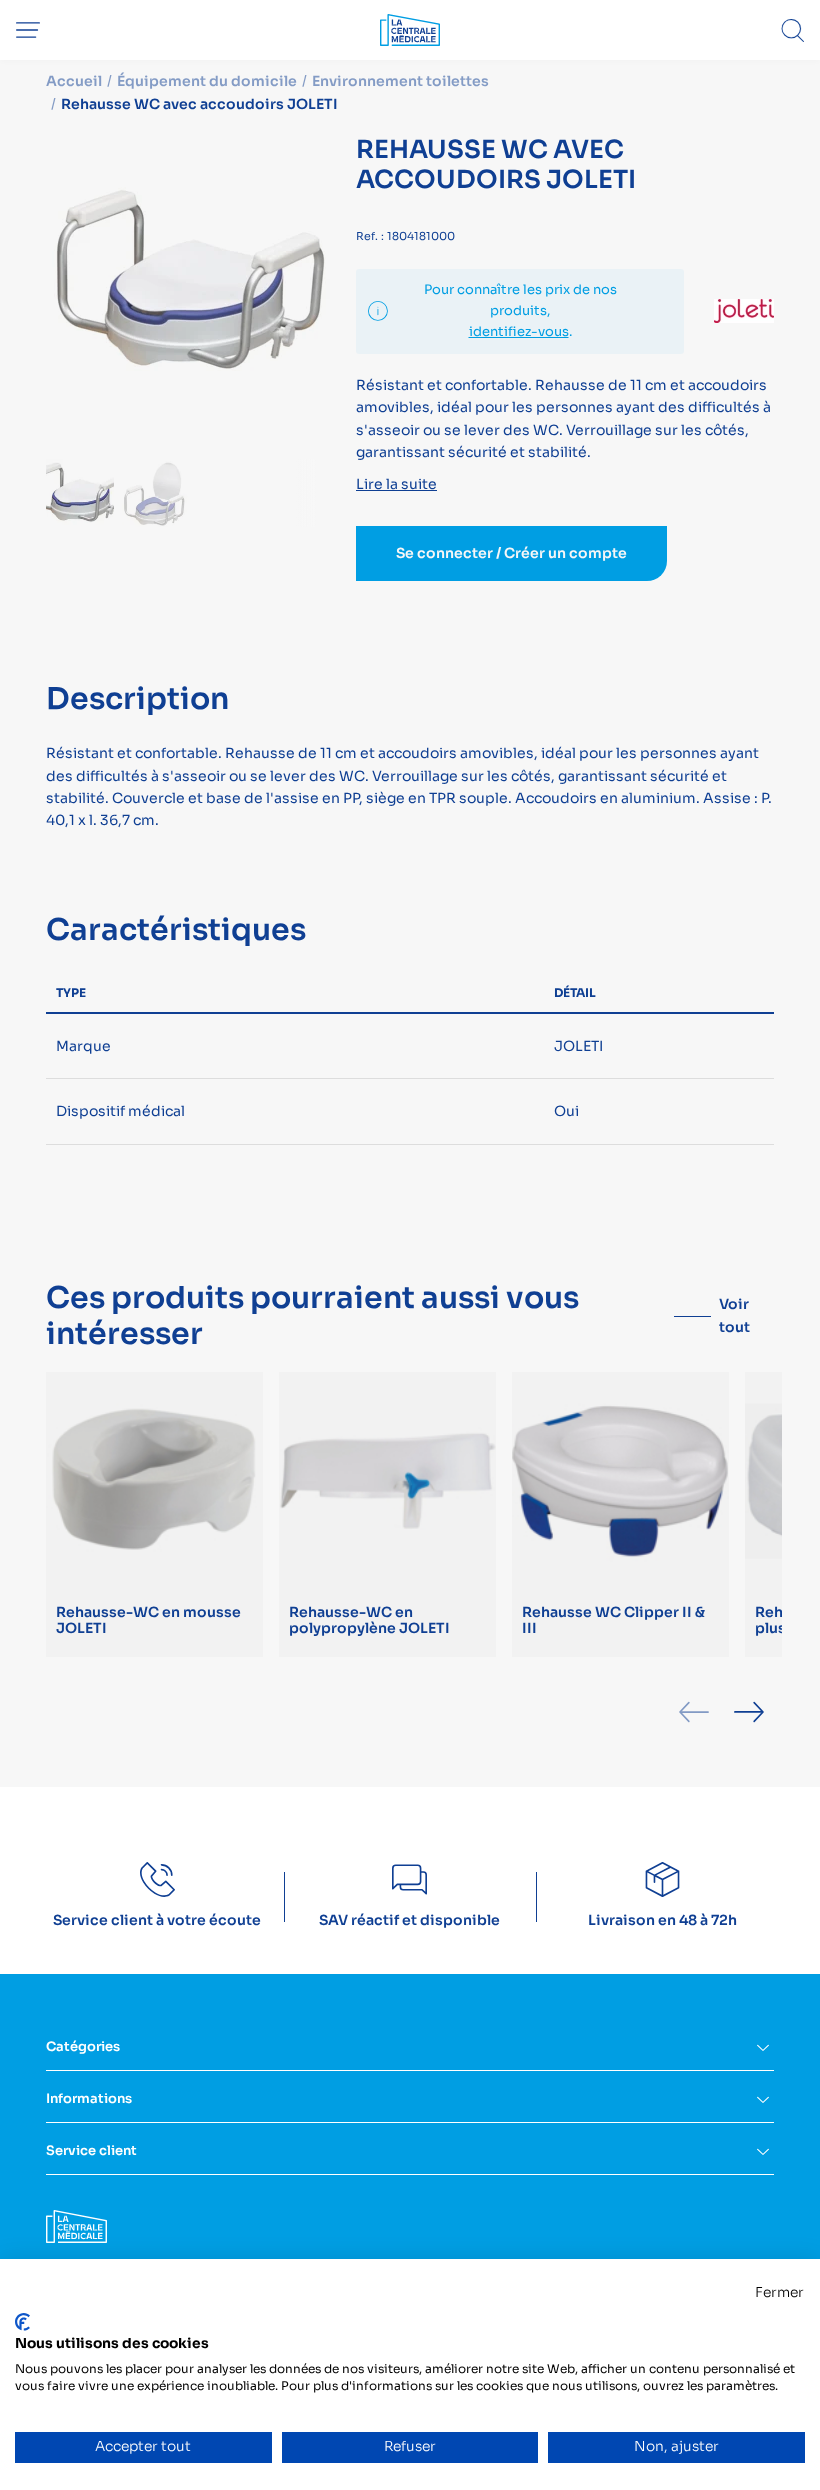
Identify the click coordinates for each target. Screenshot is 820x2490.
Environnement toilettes (400, 81)
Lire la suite (396, 484)
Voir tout (734, 1315)
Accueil (74, 81)
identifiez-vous (519, 331)
